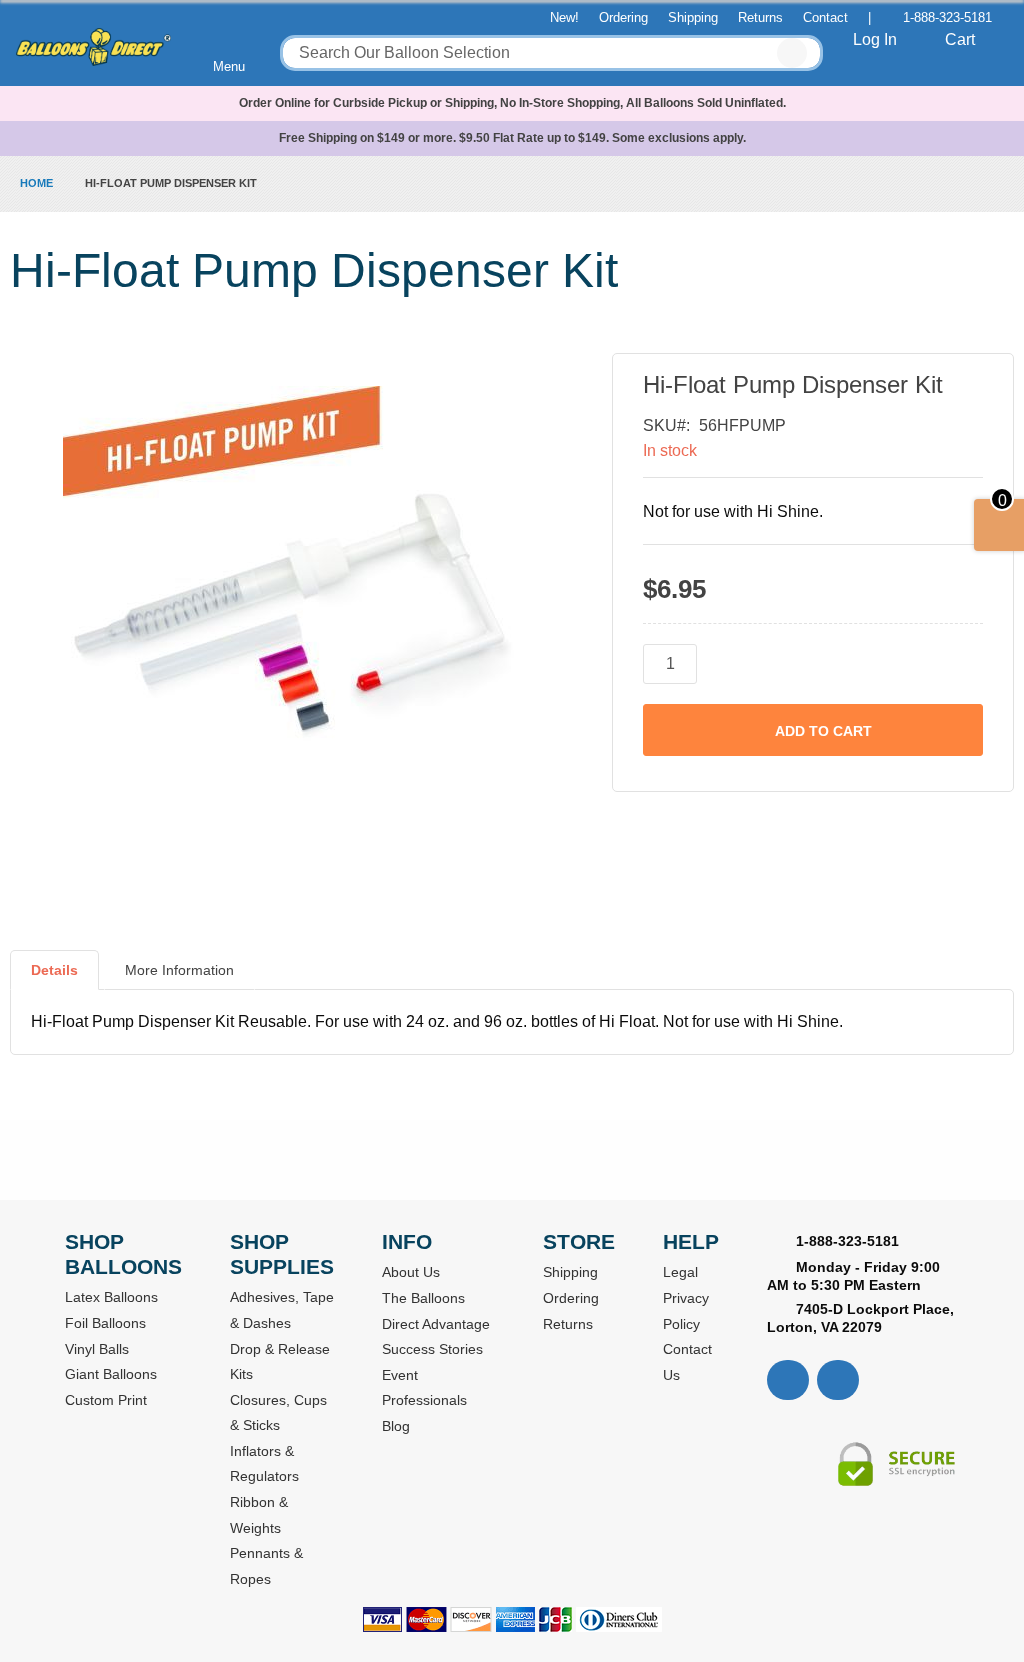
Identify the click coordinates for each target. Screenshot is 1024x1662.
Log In (875, 39)
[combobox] (551, 53)
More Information (179, 970)
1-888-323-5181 (947, 17)
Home (36, 183)
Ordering (623, 17)
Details (54, 970)
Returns (760, 17)
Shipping (693, 17)
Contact (825, 17)
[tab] (54, 978)
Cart (960, 39)
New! (564, 17)
